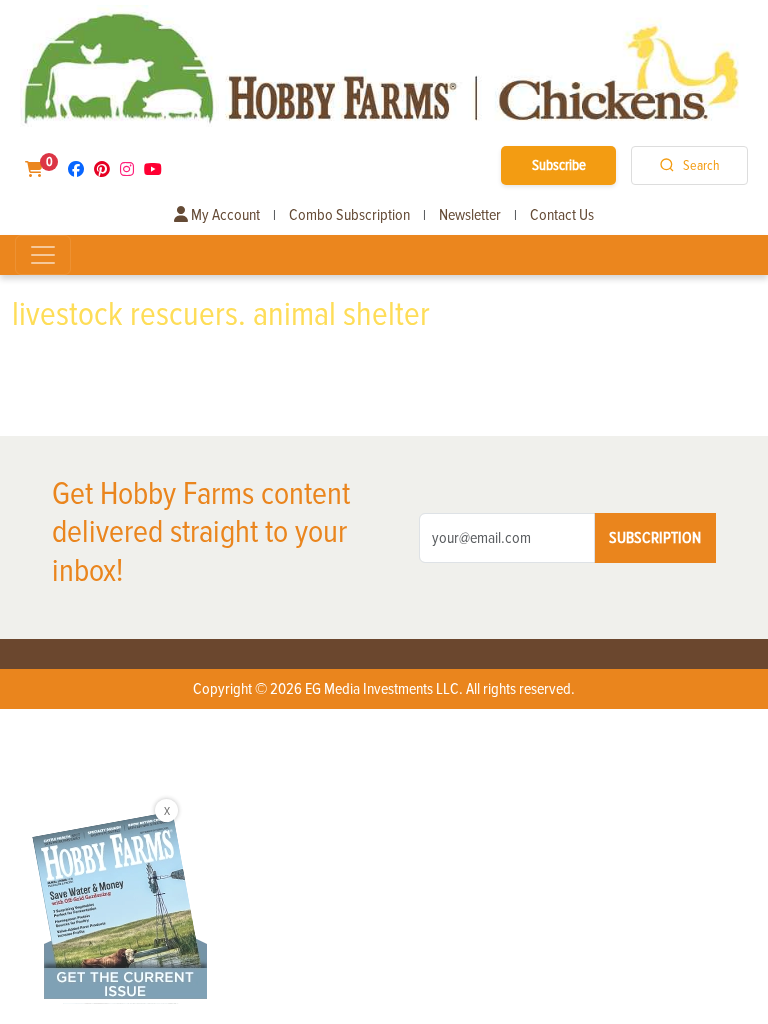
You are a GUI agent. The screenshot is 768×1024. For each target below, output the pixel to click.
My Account (224, 215)
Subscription (655, 538)
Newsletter (470, 215)
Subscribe (559, 165)
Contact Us (562, 215)
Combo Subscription (349, 215)
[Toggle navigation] (43, 255)
